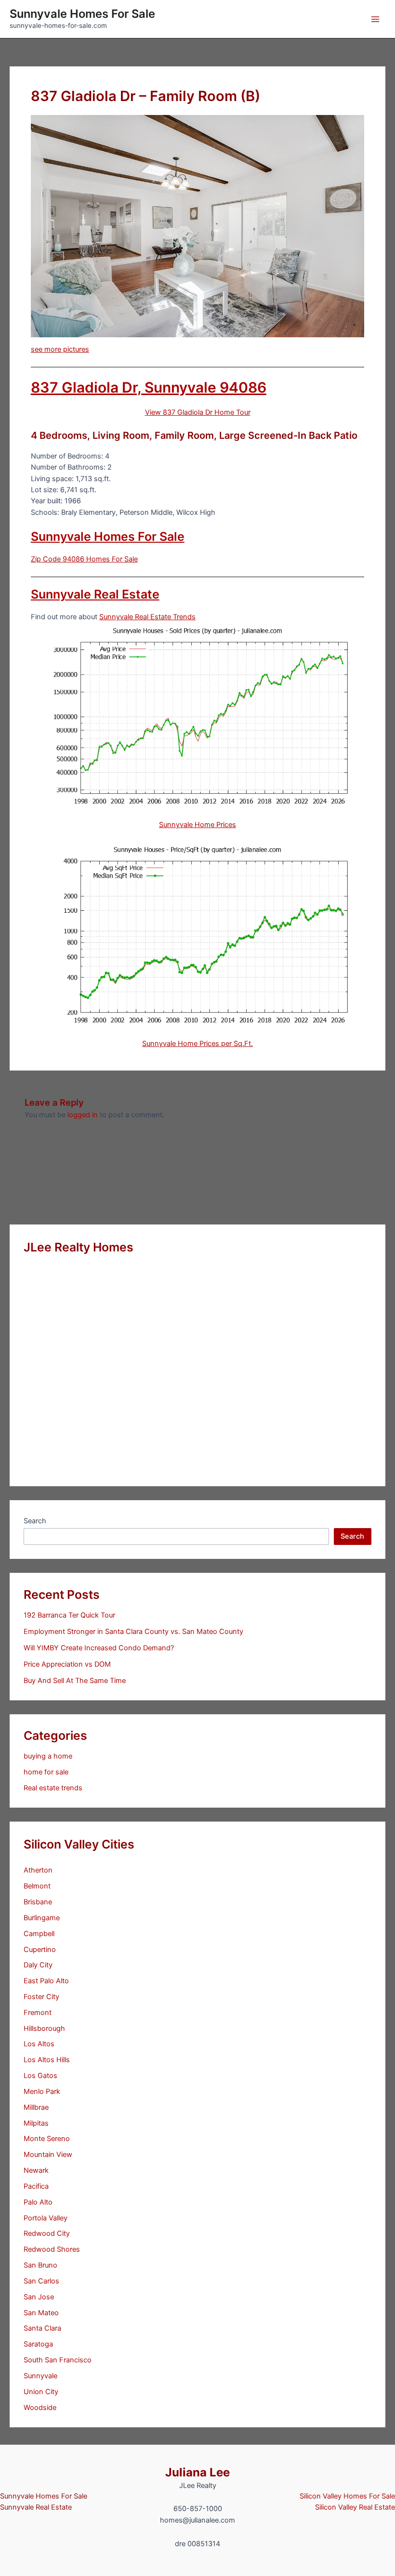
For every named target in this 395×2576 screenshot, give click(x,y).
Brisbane (38, 1902)
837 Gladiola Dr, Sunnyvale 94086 (149, 387)
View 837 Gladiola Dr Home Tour (198, 412)
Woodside (40, 2408)
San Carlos (41, 2281)
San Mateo (41, 2313)
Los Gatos (40, 2076)
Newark (36, 2170)
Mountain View (48, 2155)
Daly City (38, 1965)
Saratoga (38, 2344)
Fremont (38, 2013)
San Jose (39, 2297)
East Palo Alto (46, 1981)
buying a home (48, 1756)
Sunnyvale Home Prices (197, 825)
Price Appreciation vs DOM (67, 1664)
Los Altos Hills (47, 2060)
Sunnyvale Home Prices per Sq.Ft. (197, 1044)
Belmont (37, 1886)
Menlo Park (42, 2091)
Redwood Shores (52, 2249)
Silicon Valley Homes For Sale (347, 2496)
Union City (41, 2392)
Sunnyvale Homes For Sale (82, 14)
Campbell (39, 1934)
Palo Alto (38, 2202)
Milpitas (36, 2123)
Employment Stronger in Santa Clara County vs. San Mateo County (133, 1632)
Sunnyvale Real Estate (95, 594)
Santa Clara (42, 2328)
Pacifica (36, 2186)
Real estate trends (53, 1788)
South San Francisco (58, 2360)
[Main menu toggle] (375, 19)
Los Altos (39, 2044)
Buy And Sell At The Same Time (75, 1681)
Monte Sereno (47, 2139)
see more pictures (60, 349)
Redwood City (47, 2233)
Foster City (41, 1997)
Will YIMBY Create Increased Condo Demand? (99, 1648)
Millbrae (36, 2107)
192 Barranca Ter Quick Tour (69, 1615)
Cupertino (40, 1950)
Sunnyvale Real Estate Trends (147, 617)
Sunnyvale (40, 2376)
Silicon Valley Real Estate (355, 2507)
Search (35, 1521)
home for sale (46, 1772)
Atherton (38, 1870)
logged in (83, 1115)
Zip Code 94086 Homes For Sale (84, 559)
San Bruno (40, 2265)
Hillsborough (44, 2028)
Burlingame (42, 1918)
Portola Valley (46, 2218)
